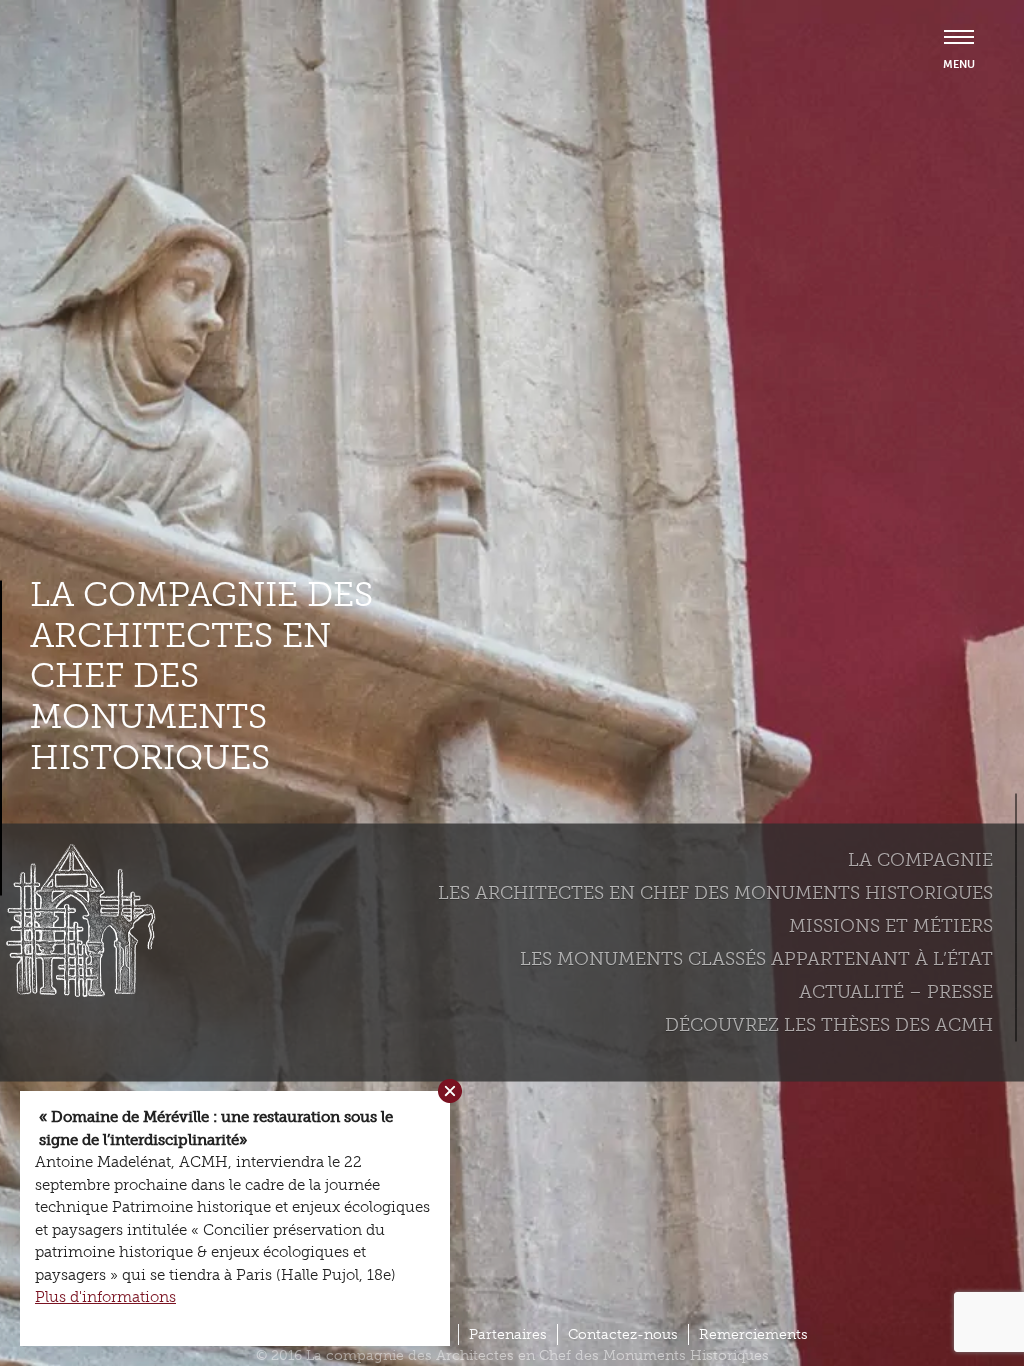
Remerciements (753, 1334)
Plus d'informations (105, 1297)
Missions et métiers (891, 925)
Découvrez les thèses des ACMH (829, 1024)
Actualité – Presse (896, 991)
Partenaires (508, 1334)
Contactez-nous (623, 1334)
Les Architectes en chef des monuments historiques (715, 892)
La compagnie (920, 859)
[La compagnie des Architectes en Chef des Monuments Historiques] (75, 992)
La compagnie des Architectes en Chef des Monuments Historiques (201, 675)
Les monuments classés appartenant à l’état (756, 958)
